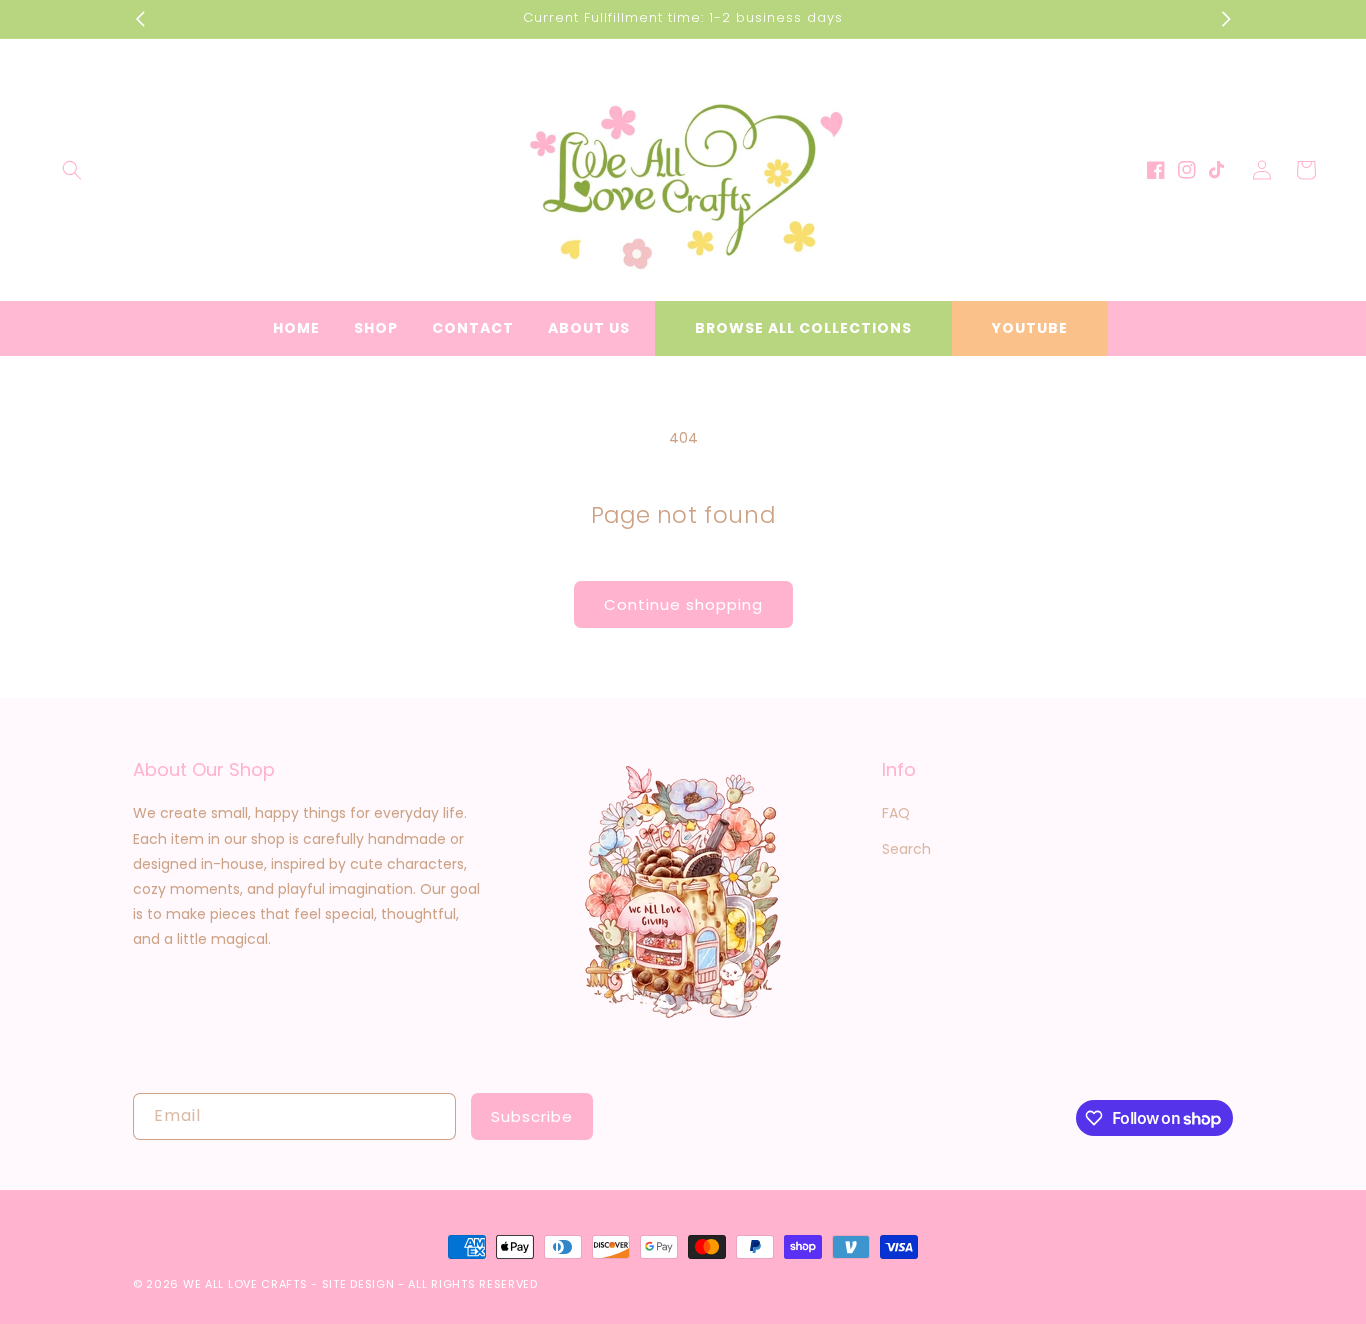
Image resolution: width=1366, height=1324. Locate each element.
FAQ (896, 813)
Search (906, 849)
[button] (72, 170)
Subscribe (532, 1116)
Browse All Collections (803, 328)
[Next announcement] (1226, 19)
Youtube (1030, 328)
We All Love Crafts (245, 1284)
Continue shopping (683, 604)
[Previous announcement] (140, 19)
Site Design (358, 1284)
